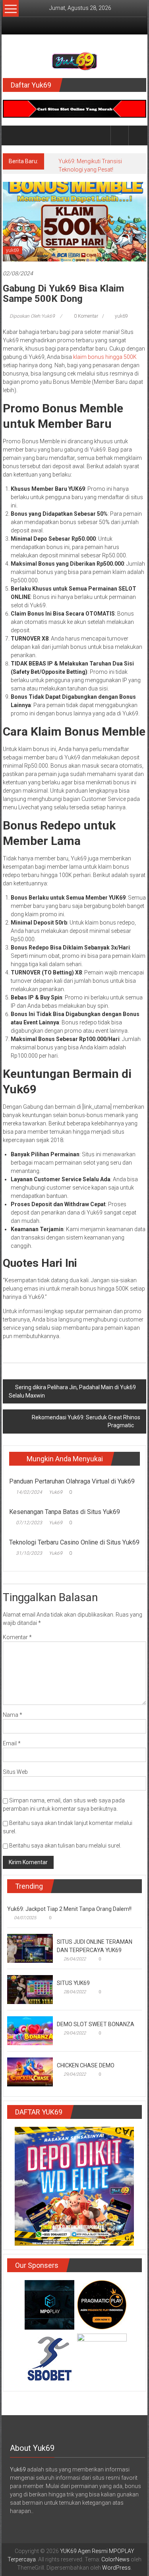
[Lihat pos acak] (137, 135)
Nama (13, 1715)
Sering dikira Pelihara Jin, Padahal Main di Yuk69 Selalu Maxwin (72, 1391)
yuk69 (13, 250)
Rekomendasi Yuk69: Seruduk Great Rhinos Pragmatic (86, 1421)
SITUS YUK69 (73, 1983)
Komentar (17, 1637)
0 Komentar (85, 316)
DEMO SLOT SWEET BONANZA (96, 2024)
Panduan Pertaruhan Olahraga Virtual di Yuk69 (72, 1481)
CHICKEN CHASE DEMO (86, 2065)
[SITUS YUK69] (30, 1989)
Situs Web (15, 1772)
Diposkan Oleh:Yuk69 (32, 316)
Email (12, 1743)
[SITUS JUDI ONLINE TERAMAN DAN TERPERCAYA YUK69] (30, 1948)
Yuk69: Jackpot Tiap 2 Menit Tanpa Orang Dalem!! (69, 1909)
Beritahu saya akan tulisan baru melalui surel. (65, 1846)
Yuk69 (56, 1492)
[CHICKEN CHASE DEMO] (30, 2071)
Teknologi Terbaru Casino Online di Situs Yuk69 (74, 1542)
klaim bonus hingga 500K (105, 357)
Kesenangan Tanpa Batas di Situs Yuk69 (65, 1512)
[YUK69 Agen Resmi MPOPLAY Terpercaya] (12, 135)
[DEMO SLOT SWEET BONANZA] (30, 2030)
